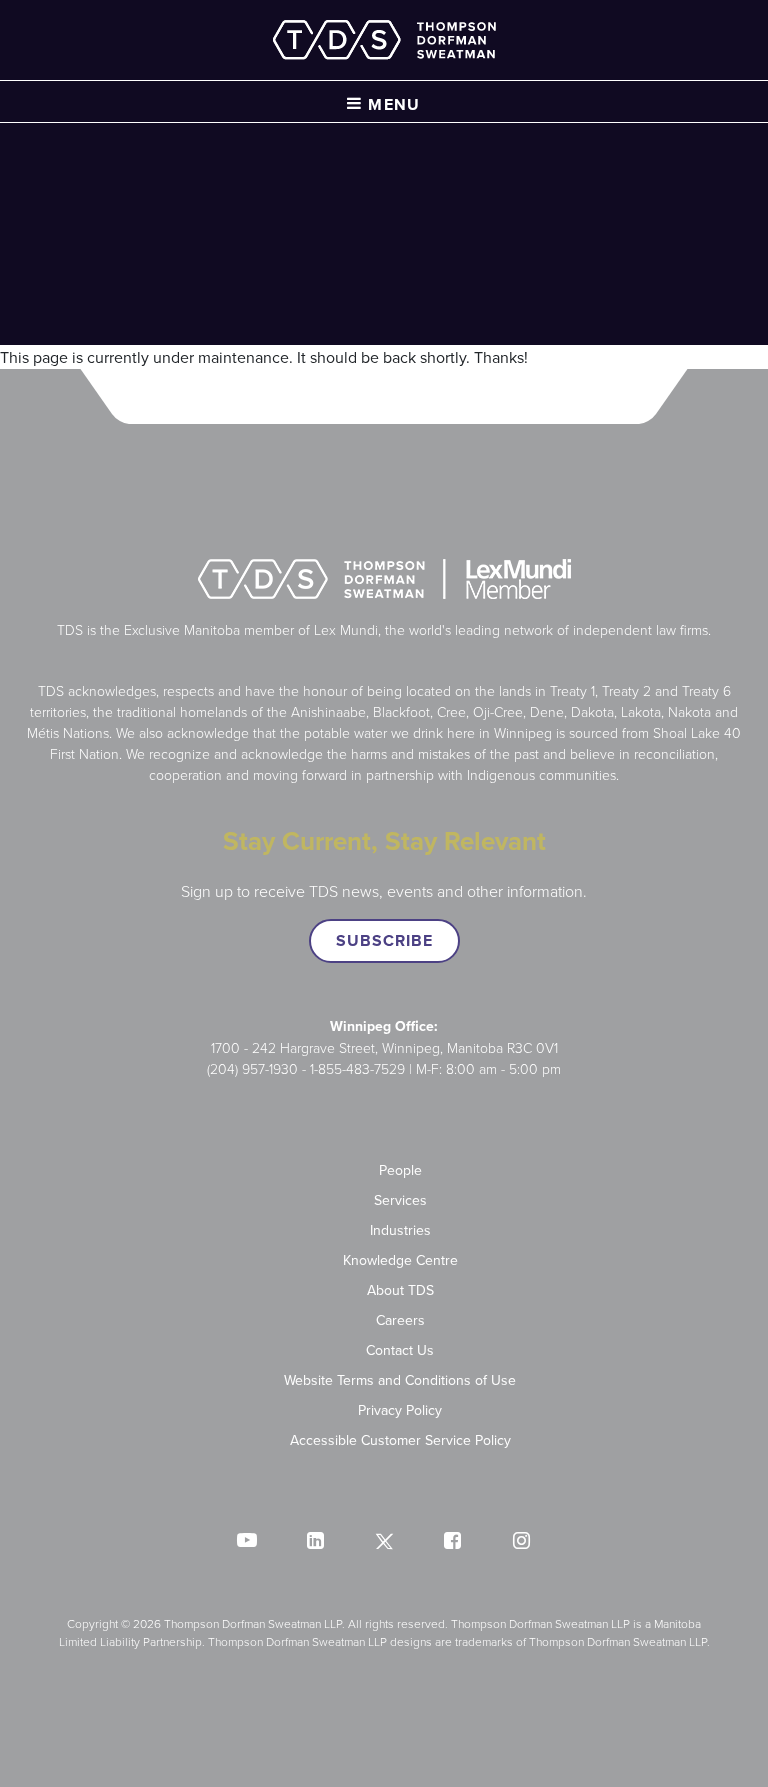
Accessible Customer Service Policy (400, 1440)
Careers (400, 1320)
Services (400, 1200)
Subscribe (384, 940)
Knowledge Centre (400, 1260)
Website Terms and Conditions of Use (400, 1380)
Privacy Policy (400, 1410)
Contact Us (400, 1350)
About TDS (400, 1290)
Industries (400, 1230)
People (400, 1170)
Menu (392, 104)
